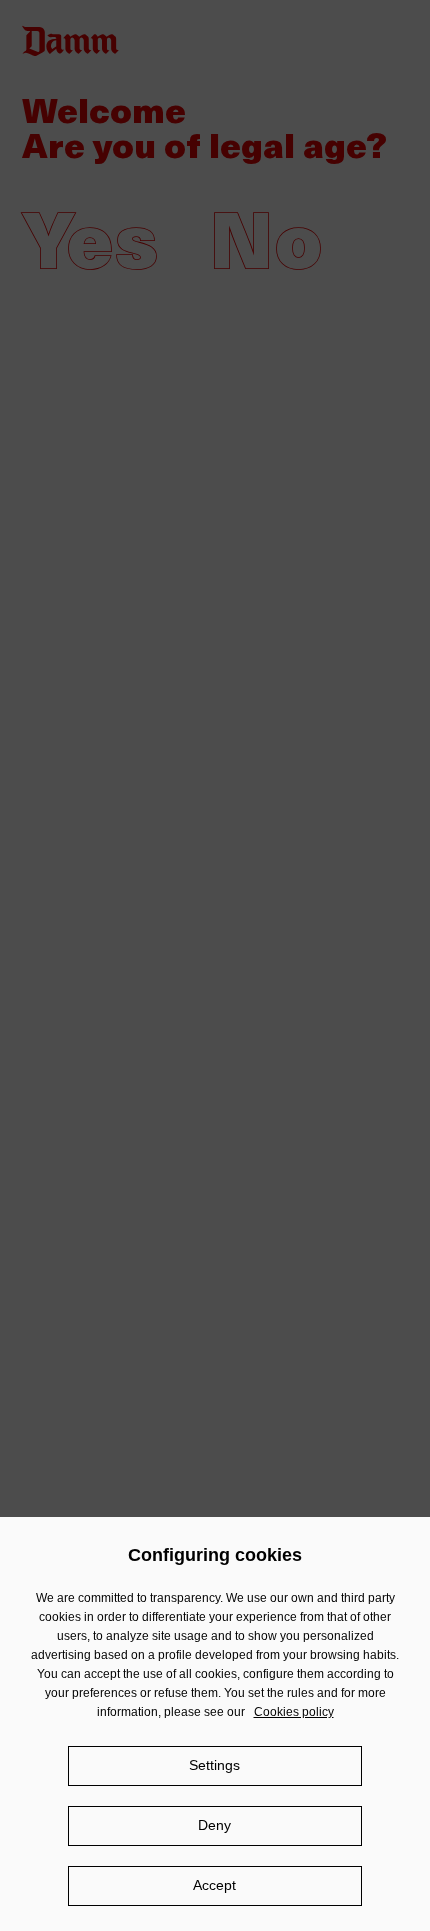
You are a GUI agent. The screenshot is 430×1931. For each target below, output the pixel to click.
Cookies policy (294, 1712)
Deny (214, 1825)
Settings (214, 1765)
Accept (214, 1885)
